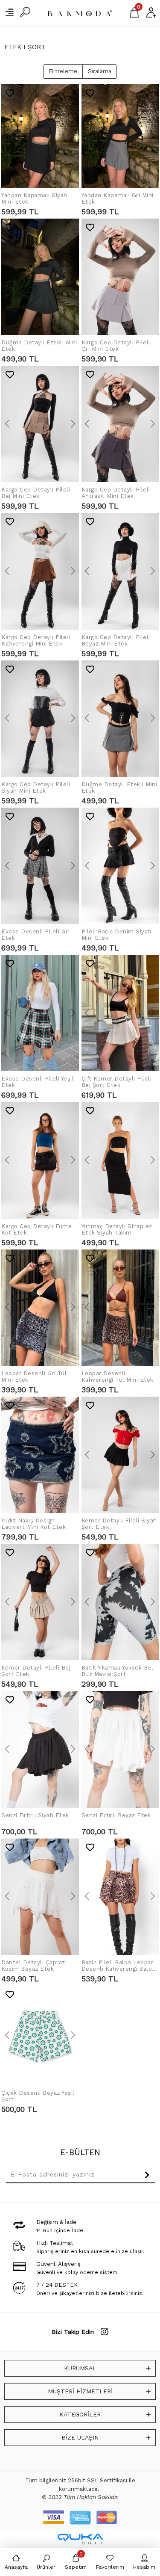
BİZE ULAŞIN (80, 2437)
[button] (7, 136)
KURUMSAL (80, 2368)
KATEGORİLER (80, 2414)
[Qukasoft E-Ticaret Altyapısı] (80, 2539)
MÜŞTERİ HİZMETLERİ (80, 2391)
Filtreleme (63, 71)
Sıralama (100, 71)
